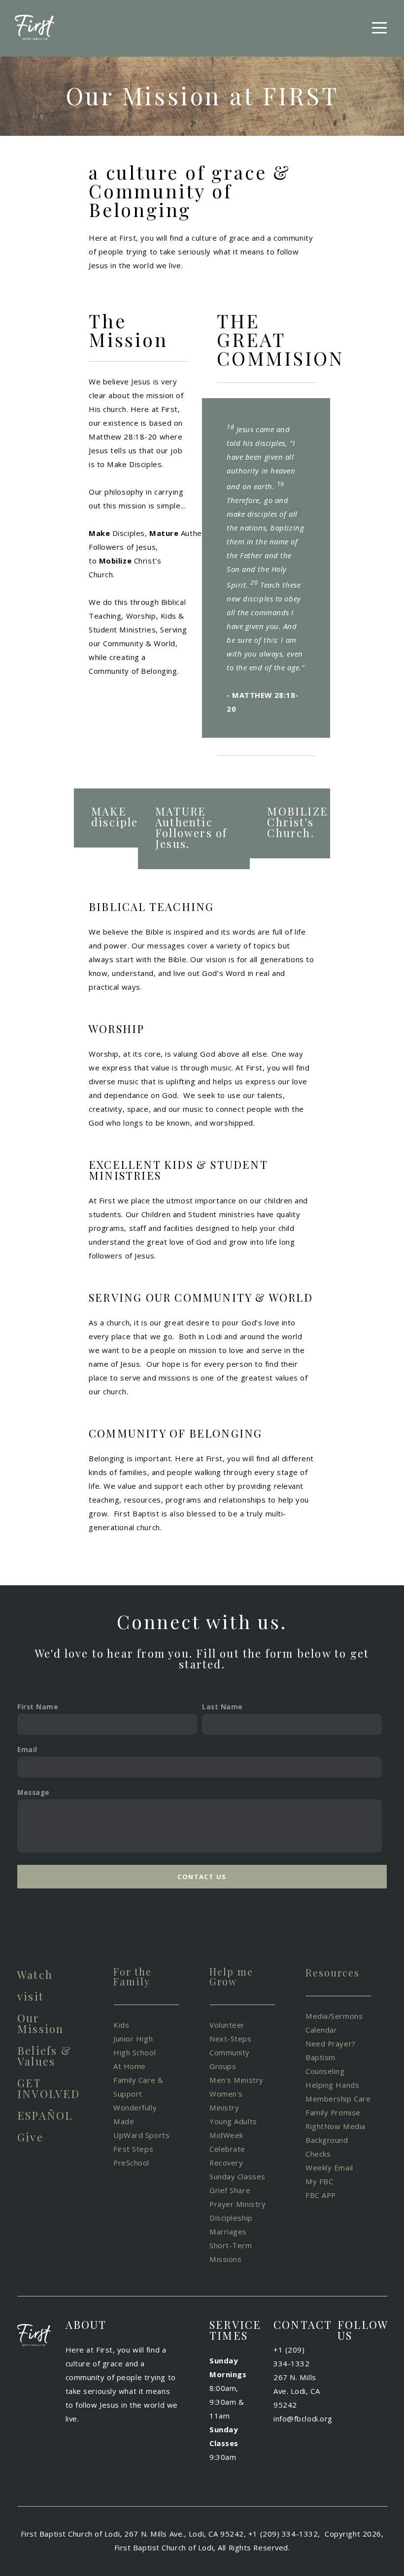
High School (135, 2052)
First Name (38, 1707)
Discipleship (232, 2218)
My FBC (319, 2181)
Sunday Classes (237, 2176)
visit (31, 1996)
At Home (130, 2066)
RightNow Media (336, 2126)
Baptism (320, 2057)
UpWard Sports (141, 2135)
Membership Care (338, 2099)
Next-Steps (231, 2039)
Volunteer (228, 2025)
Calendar (321, 2030)
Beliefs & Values (44, 2056)
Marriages (228, 2231)
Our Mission (40, 2023)
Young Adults (234, 2121)
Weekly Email (330, 2168)
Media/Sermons (334, 2016)
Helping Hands (332, 2085)
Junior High (134, 2039)
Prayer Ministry (237, 2204)
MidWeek (226, 2135)
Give (30, 2137)
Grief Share (230, 2190)
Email (27, 1750)
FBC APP (321, 2195)
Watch (35, 1975)
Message (34, 1792)
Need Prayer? (331, 2043)
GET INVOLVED (49, 2088)
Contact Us (202, 1877)
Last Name (222, 1707)
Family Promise (334, 2112)
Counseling (326, 2071)
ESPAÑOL (45, 2115)
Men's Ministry (236, 2080)
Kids (121, 2025)
